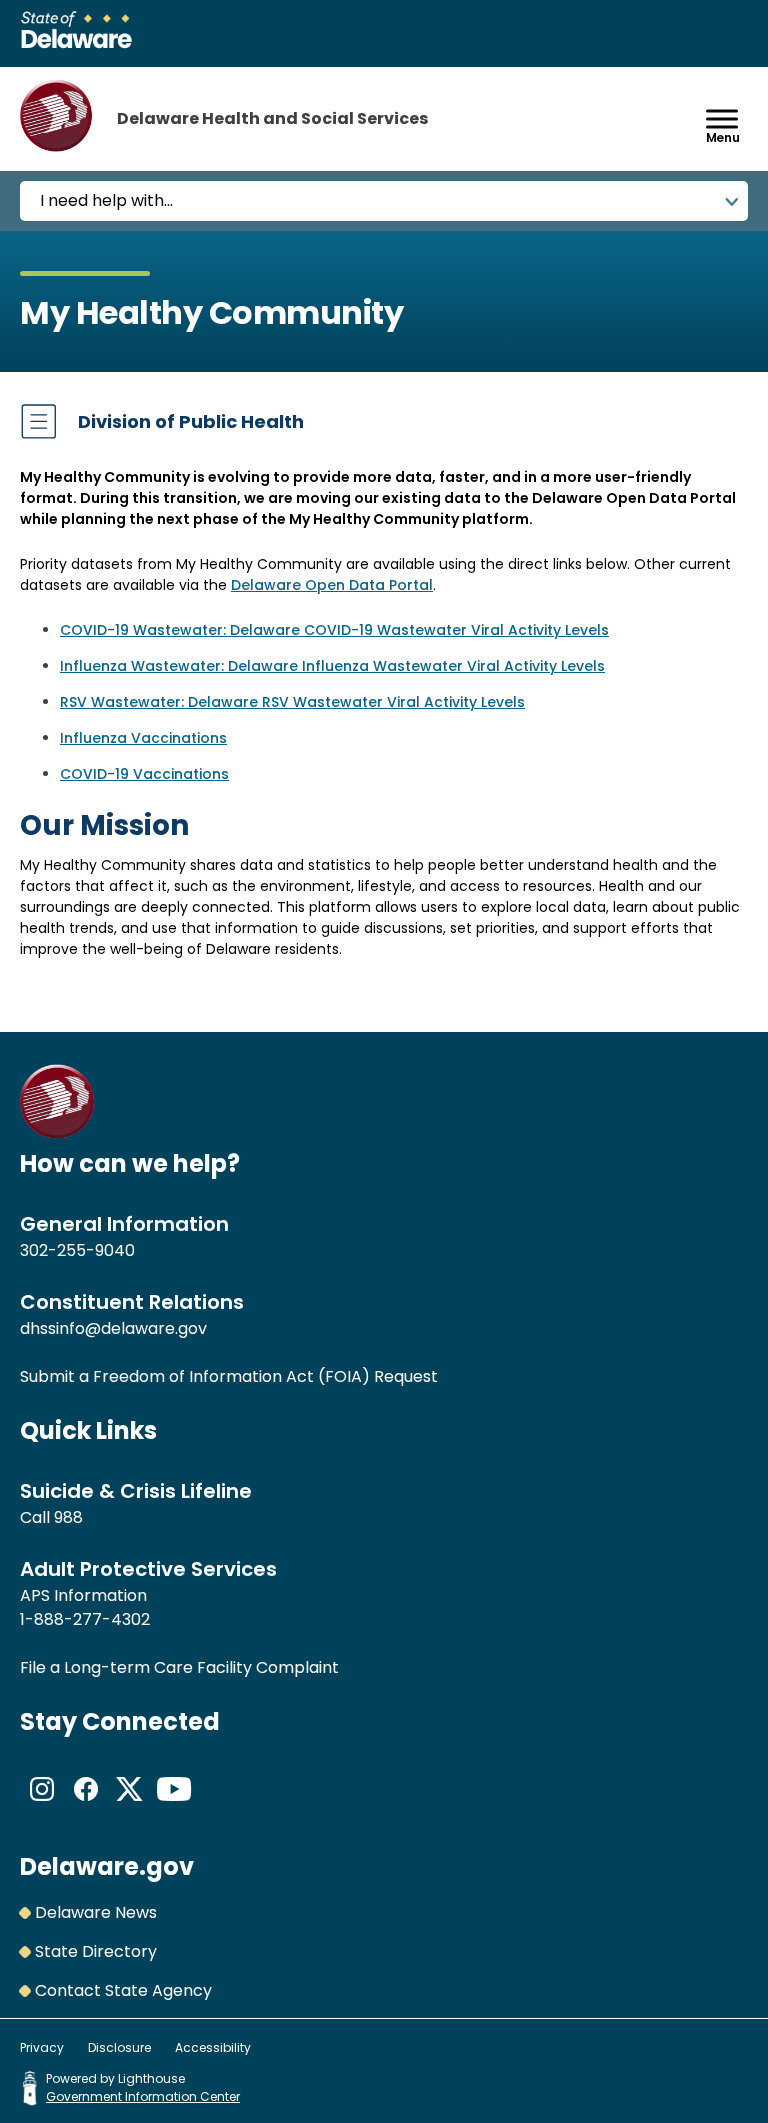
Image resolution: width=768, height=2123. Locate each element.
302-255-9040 (77, 1250)
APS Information (83, 1595)
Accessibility (213, 2047)
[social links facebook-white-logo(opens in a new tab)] (86, 1805)
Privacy (42, 2047)
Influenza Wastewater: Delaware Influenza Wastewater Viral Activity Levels (332, 666)
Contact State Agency (123, 1990)
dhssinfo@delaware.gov (113, 1328)
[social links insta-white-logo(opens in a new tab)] (42, 1805)
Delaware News (96, 1912)
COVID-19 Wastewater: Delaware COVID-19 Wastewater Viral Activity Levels (334, 630)
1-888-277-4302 (85, 1619)
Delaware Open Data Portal (332, 585)
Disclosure (119, 2047)
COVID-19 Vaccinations (144, 774)
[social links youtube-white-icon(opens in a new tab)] (174, 1805)
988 (68, 1517)
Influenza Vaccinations (143, 738)
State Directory (96, 1951)
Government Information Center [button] (143, 2096)
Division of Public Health (191, 421)
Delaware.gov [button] (107, 1866)
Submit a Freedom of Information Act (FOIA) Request (229, 1376)
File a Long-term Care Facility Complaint (179, 1667)
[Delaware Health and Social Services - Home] (57, 1133)
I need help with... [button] (106, 200)
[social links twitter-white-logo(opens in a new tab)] (130, 1805)
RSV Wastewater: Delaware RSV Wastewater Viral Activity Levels (292, 702)
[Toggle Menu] (722, 118)
